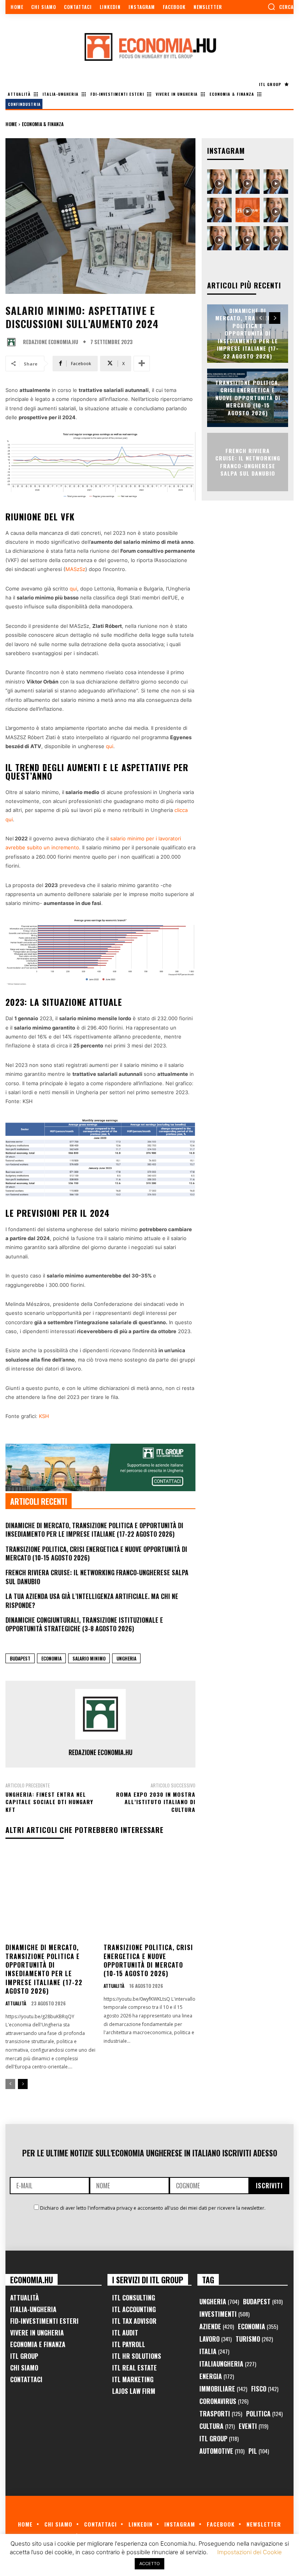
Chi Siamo (24, 2368)
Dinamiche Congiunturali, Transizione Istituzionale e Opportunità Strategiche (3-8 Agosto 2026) (84, 1624)
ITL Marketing (133, 2379)
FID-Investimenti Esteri (44, 2321)
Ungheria (126, 1658)
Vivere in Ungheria (37, 2333)
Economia (51, 1658)
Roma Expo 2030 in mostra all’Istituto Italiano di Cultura (156, 1802)
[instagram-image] (219, 182)
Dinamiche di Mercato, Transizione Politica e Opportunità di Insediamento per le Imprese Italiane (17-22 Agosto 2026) (94, 1530)
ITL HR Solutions (137, 2356)
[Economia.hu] (149, 47)
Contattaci (26, 2379)
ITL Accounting (134, 2309)
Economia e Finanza (38, 2344)
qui (73, 589)
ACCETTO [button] (149, 2564)
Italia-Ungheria (33, 2309)
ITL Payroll (129, 2344)
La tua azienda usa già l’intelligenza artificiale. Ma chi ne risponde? (92, 1601)
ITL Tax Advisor (134, 2321)
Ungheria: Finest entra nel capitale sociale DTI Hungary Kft (49, 1802)
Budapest (20, 1658)
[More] (142, 364)
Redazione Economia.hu (51, 342)
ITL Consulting (134, 2298)
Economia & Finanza (43, 124)
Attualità (16, 2003)
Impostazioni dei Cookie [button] (250, 2552)
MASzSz (75, 569)
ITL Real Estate (135, 2368)
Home (11, 124)
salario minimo (89, 1658)
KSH (44, 1416)
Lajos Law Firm (134, 2391)
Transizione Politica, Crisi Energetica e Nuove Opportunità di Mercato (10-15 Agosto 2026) (96, 1553)
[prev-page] (10, 2084)
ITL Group (24, 2356)
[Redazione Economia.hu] (13, 342)
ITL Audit (125, 2333)
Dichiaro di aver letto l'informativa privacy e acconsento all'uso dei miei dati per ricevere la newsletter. (153, 2208)
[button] (281, 7)
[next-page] (23, 2084)
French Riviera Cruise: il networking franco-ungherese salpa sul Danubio (97, 1577)
